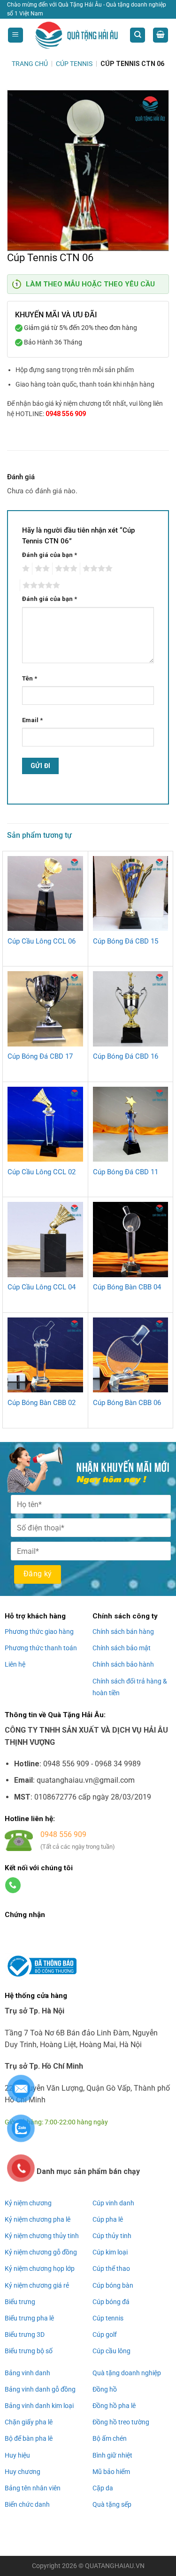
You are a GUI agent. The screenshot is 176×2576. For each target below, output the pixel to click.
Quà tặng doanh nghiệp (127, 2373)
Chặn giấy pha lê (29, 2422)
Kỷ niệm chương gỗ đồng (41, 2252)
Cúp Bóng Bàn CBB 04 (127, 1287)
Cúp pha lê (108, 2219)
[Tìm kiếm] (138, 35)
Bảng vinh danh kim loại (39, 2406)
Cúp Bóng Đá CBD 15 (126, 941)
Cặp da (103, 2488)
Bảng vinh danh (27, 2373)
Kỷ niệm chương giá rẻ (37, 2285)
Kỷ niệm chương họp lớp (40, 2269)
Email (32, 720)
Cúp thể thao (111, 2269)
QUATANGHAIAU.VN (115, 2566)
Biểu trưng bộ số (29, 2351)
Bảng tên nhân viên (33, 2488)
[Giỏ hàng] (161, 35)
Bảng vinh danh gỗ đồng (40, 2389)
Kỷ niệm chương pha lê (38, 2219)
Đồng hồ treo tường (121, 2422)
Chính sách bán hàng (123, 1632)
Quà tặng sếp (112, 2504)
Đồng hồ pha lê (114, 2406)
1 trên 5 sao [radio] (25, 569)
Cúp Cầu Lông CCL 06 (42, 941)
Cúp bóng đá (111, 2302)
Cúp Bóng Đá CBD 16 (126, 1056)
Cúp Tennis (74, 64)
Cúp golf (105, 2334)
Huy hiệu (17, 2455)
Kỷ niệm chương (28, 2203)
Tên (30, 678)
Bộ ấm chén (110, 2438)
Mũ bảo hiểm (111, 2472)
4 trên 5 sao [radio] (96, 569)
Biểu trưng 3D (25, 2334)
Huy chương (23, 2472)
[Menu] (15, 35)
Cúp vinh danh (113, 2203)
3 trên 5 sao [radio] (65, 569)
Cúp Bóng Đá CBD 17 (40, 1056)
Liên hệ (15, 1664)
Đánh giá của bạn (50, 555)
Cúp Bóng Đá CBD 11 (126, 1172)
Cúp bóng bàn (113, 2285)
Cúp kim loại (110, 2252)
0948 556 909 (66, 414)
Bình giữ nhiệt (112, 2455)
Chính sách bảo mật (122, 1648)
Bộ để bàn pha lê (29, 2438)
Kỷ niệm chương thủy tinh (42, 2236)
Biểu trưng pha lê (29, 2318)
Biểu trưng (20, 2302)
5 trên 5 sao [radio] (40, 585)
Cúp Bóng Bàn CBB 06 (127, 1403)
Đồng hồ (105, 2389)
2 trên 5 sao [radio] (41, 569)
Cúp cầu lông (111, 2351)
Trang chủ (30, 64)
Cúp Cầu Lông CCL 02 (42, 1172)
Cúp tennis (108, 2318)
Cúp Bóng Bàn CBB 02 (42, 1403)
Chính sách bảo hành (123, 1664)
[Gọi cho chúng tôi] (13, 1885)
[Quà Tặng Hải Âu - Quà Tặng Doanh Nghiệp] (77, 35)
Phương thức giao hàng (39, 1632)
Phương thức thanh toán (41, 1648)
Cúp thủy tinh (112, 2236)
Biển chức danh (27, 2504)
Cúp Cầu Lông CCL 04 (42, 1287)
